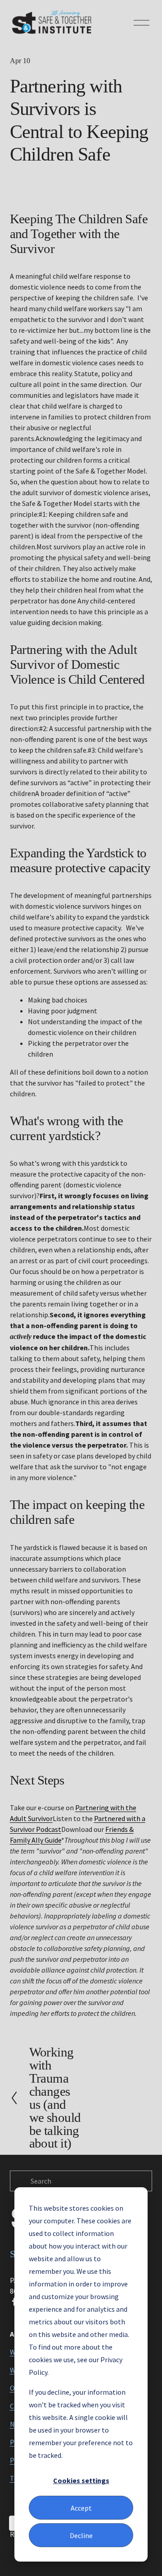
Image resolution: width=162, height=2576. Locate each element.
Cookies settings (81, 2480)
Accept (81, 2508)
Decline (81, 2535)
